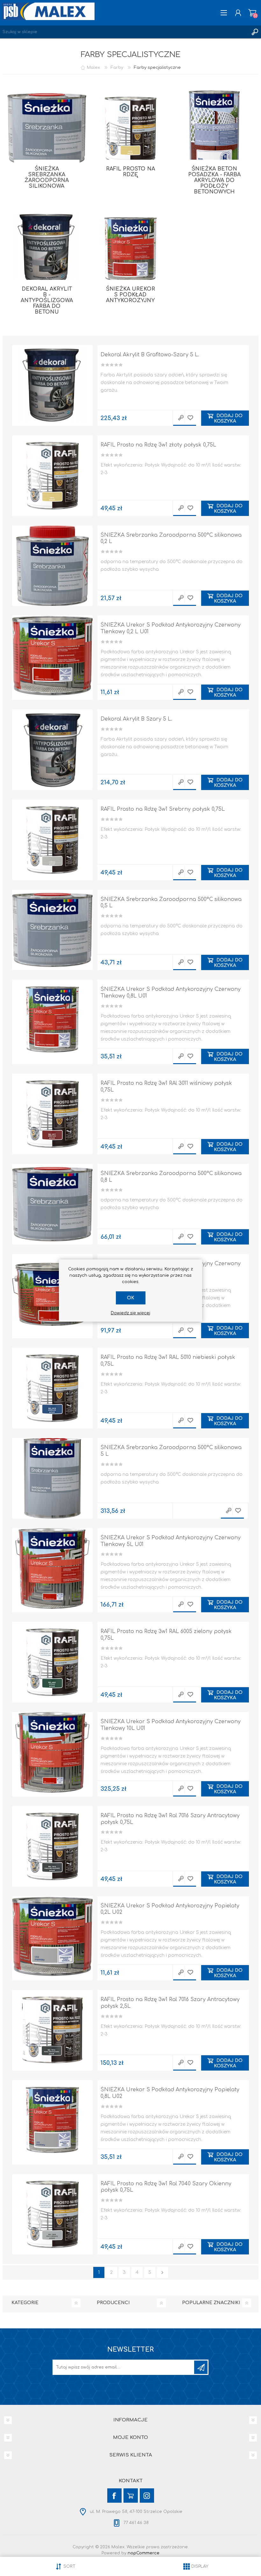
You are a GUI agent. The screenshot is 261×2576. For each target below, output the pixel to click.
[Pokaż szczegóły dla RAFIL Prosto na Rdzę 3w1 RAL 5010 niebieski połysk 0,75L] (52, 1388)
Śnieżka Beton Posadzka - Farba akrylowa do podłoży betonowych (214, 180)
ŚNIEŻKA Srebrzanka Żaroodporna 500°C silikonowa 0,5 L (171, 903)
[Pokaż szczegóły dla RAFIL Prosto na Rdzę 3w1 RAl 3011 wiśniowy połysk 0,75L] (52, 1114)
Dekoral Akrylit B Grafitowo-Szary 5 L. (150, 355)
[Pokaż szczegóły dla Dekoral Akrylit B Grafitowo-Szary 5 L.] (52, 385)
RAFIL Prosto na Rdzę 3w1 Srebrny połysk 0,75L (163, 809)
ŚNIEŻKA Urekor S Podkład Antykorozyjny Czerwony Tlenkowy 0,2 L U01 (171, 628)
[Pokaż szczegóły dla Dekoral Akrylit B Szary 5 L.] (52, 750)
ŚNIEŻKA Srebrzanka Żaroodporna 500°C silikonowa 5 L (171, 1451)
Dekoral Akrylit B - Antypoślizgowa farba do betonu (47, 301)
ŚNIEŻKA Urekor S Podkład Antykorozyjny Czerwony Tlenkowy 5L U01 (171, 1541)
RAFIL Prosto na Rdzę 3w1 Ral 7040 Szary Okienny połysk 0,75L (166, 2187)
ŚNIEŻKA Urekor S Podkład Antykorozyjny (130, 295)
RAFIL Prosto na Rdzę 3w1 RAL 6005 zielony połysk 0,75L (166, 1635)
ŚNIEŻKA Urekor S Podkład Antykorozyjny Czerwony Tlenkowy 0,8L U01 (171, 993)
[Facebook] (114, 2496)
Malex (93, 68)
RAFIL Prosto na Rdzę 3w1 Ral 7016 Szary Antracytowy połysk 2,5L (170, 2003)
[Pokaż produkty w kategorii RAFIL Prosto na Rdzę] (130, 130)
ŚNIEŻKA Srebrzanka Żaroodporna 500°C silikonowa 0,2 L (171, 538)
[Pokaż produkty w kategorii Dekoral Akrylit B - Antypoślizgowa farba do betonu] (47, 250)
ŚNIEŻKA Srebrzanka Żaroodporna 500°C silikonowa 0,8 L (171, 1177)
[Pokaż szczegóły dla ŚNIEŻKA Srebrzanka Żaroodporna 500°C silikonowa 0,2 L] (52, 566)
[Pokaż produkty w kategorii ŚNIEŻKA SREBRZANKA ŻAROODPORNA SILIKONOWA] (47, 130)
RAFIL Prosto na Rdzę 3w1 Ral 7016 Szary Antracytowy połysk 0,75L (170, 1819)
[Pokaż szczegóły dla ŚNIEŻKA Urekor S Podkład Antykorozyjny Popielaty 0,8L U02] (52, 2120)
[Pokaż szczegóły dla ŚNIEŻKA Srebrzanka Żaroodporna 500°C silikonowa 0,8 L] (52, 1204)
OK (131, 1298)
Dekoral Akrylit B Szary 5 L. (136, 719)
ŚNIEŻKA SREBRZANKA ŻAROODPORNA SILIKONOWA (47, 178)
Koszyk (252, 13)
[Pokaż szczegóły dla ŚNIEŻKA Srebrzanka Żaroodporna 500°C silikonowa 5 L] (52, 1478)
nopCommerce (144, 2553)
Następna (162, 2272)
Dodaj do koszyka (228, 418)
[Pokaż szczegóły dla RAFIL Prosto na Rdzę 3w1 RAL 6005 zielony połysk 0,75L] (52, 1662)
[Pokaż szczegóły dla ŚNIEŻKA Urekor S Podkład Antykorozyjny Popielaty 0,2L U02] (52, 1937)
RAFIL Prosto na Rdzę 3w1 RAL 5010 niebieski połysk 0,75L (168, 1361)
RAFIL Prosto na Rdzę (130, 172)
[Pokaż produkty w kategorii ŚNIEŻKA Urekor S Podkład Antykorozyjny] (130, 250)
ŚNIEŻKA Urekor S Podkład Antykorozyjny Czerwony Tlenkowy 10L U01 (171, 1725)
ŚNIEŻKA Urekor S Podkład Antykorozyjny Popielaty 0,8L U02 (170, 2093)
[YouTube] (131, 2496)
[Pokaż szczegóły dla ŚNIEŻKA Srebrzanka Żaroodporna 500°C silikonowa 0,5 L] (52, 930)
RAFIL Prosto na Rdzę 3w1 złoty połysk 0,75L (158, 445)
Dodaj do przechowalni (190, 418)
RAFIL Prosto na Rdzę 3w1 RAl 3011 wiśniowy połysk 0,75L (166, 1087)
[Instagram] (147, 2496)
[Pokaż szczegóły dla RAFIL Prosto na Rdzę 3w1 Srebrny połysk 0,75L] (52, 840)
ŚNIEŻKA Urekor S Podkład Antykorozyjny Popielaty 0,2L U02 (170, 1909)
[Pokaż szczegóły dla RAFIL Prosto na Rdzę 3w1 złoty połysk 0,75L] (52, 476)
